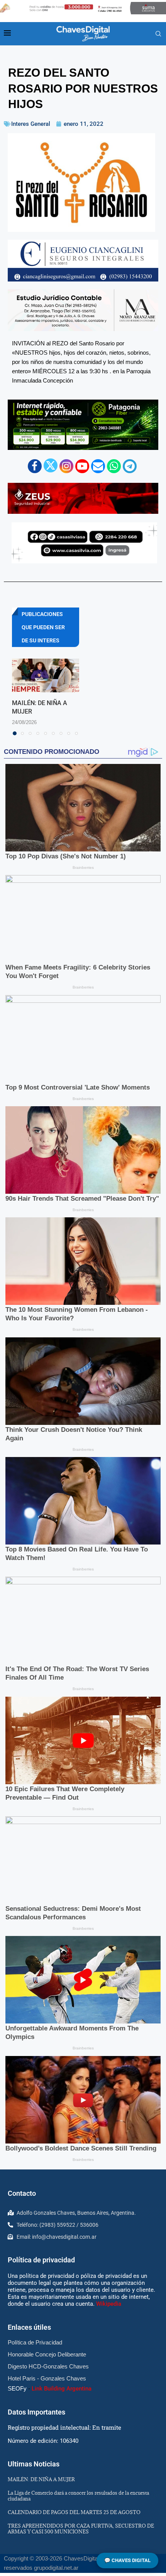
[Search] (158, 34)
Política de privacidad (41, 2260)
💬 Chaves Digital (127, 2560)
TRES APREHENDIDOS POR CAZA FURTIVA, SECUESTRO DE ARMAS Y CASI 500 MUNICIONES (81, 2529)
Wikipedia (109, 2304)
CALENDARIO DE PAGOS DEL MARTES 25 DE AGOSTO (74, 2512)
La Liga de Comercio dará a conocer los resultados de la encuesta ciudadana (78, 2496)
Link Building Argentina (62, 2389)
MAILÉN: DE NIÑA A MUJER (41, 2479)
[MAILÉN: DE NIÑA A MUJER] (46, 675)
